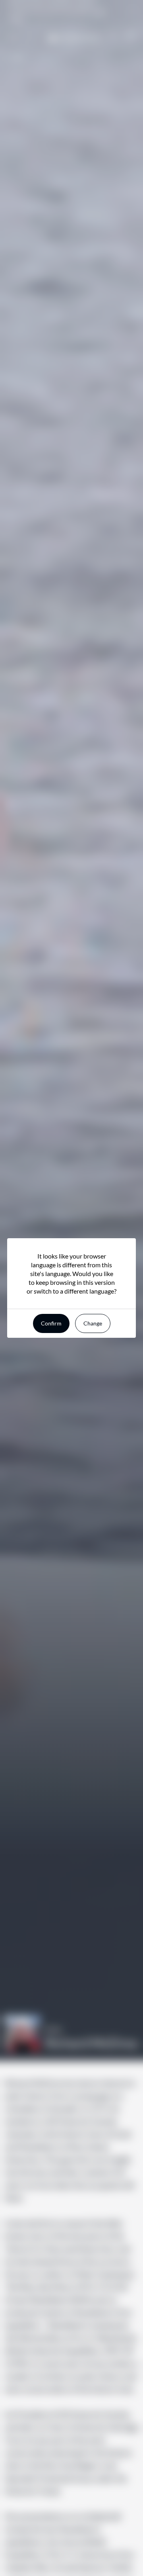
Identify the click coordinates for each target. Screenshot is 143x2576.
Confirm (51, 1323)
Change (93, 1323)
